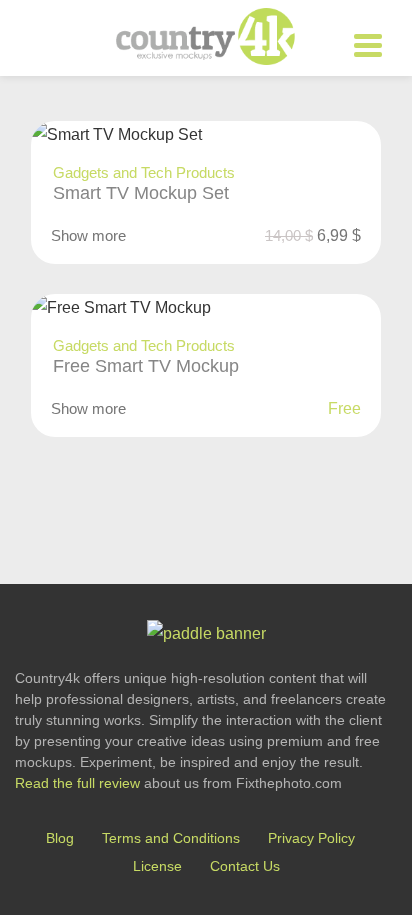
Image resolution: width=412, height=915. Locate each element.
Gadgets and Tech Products (144, 172)
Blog (60, 838)
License (157, 866)
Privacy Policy (311, 838)
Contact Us (245, 866)
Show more (88, 235)
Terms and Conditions (171, 838)
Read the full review (77, 783)
